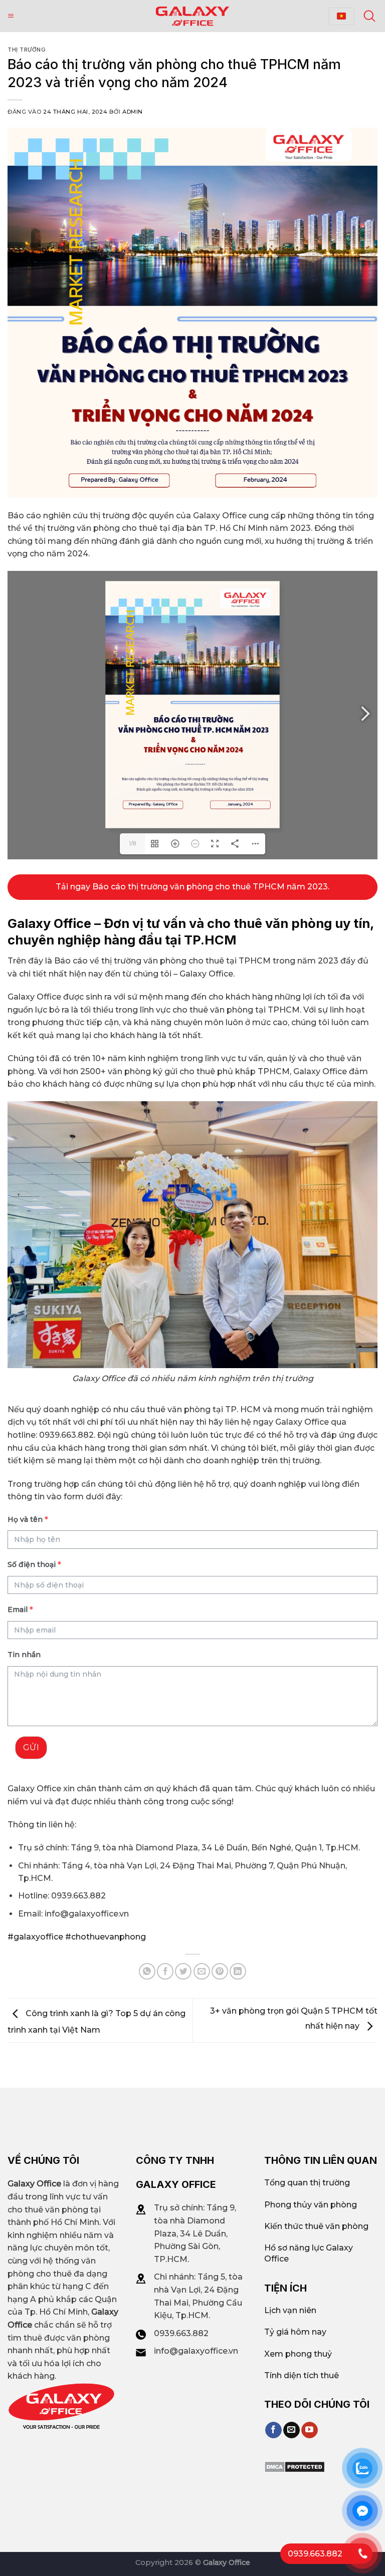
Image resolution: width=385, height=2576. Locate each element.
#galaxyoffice (35, 1937)
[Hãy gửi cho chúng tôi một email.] (292, 2430)
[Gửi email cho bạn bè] (202, 1971)
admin (133, 112)
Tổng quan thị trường (307, 2183)
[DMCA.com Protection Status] (295, 2467)
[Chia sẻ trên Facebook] (165, 1971)
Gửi (31, 1747)
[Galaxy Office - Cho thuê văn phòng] (192, 16)
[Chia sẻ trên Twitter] (183, 1971)
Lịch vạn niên (290, 2310)
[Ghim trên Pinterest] (220, 1971)
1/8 (132, 844)
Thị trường (27, 50)
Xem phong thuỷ (298, 2354)
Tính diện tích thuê (302, 2375)
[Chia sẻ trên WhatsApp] (147, 1971)
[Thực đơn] (11, 16)
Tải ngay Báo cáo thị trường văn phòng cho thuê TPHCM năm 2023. (192, 887)
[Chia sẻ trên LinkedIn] (238, 1971)
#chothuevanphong (105, 1937)
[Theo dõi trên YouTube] (310, 2430)
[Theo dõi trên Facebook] (273, 2430)
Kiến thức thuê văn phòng (316, 2226)
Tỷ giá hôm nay (295, 2332)
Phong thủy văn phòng (311, 2205)
